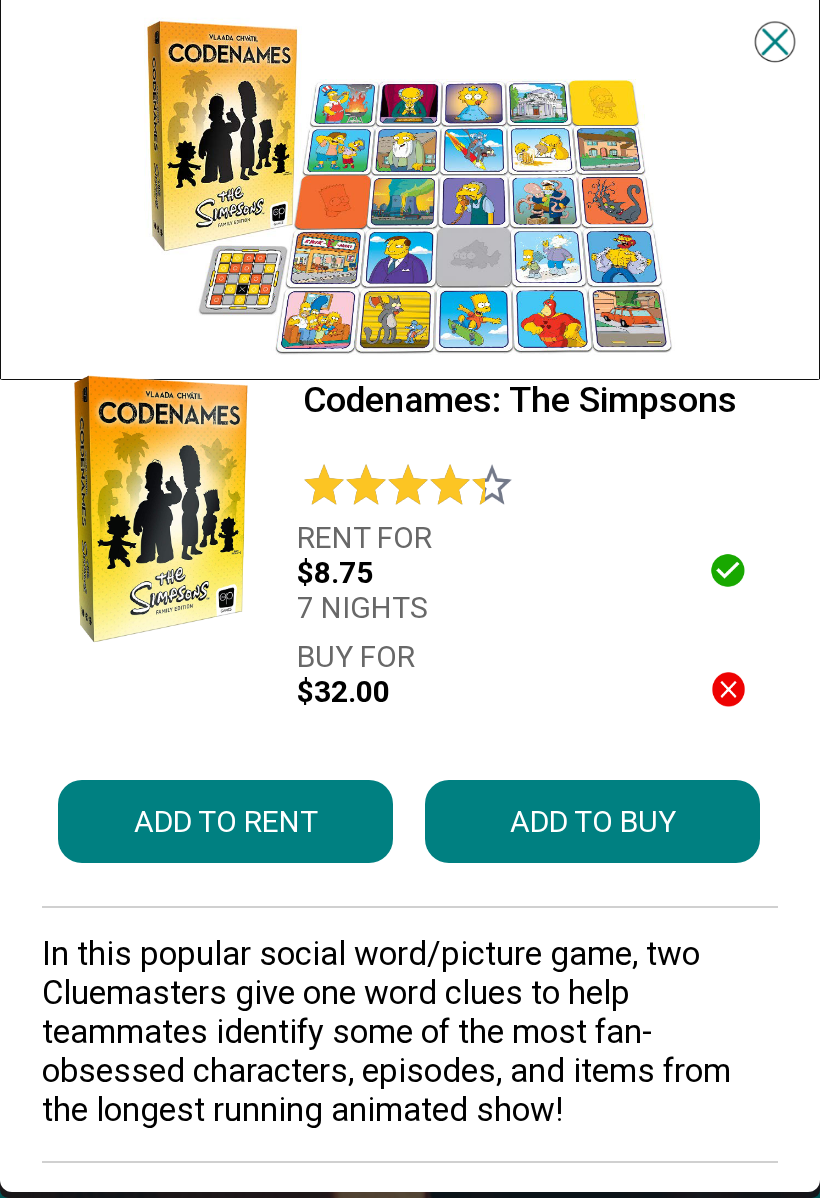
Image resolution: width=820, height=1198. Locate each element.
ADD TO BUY (593, 821)
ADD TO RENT (226, 821)
